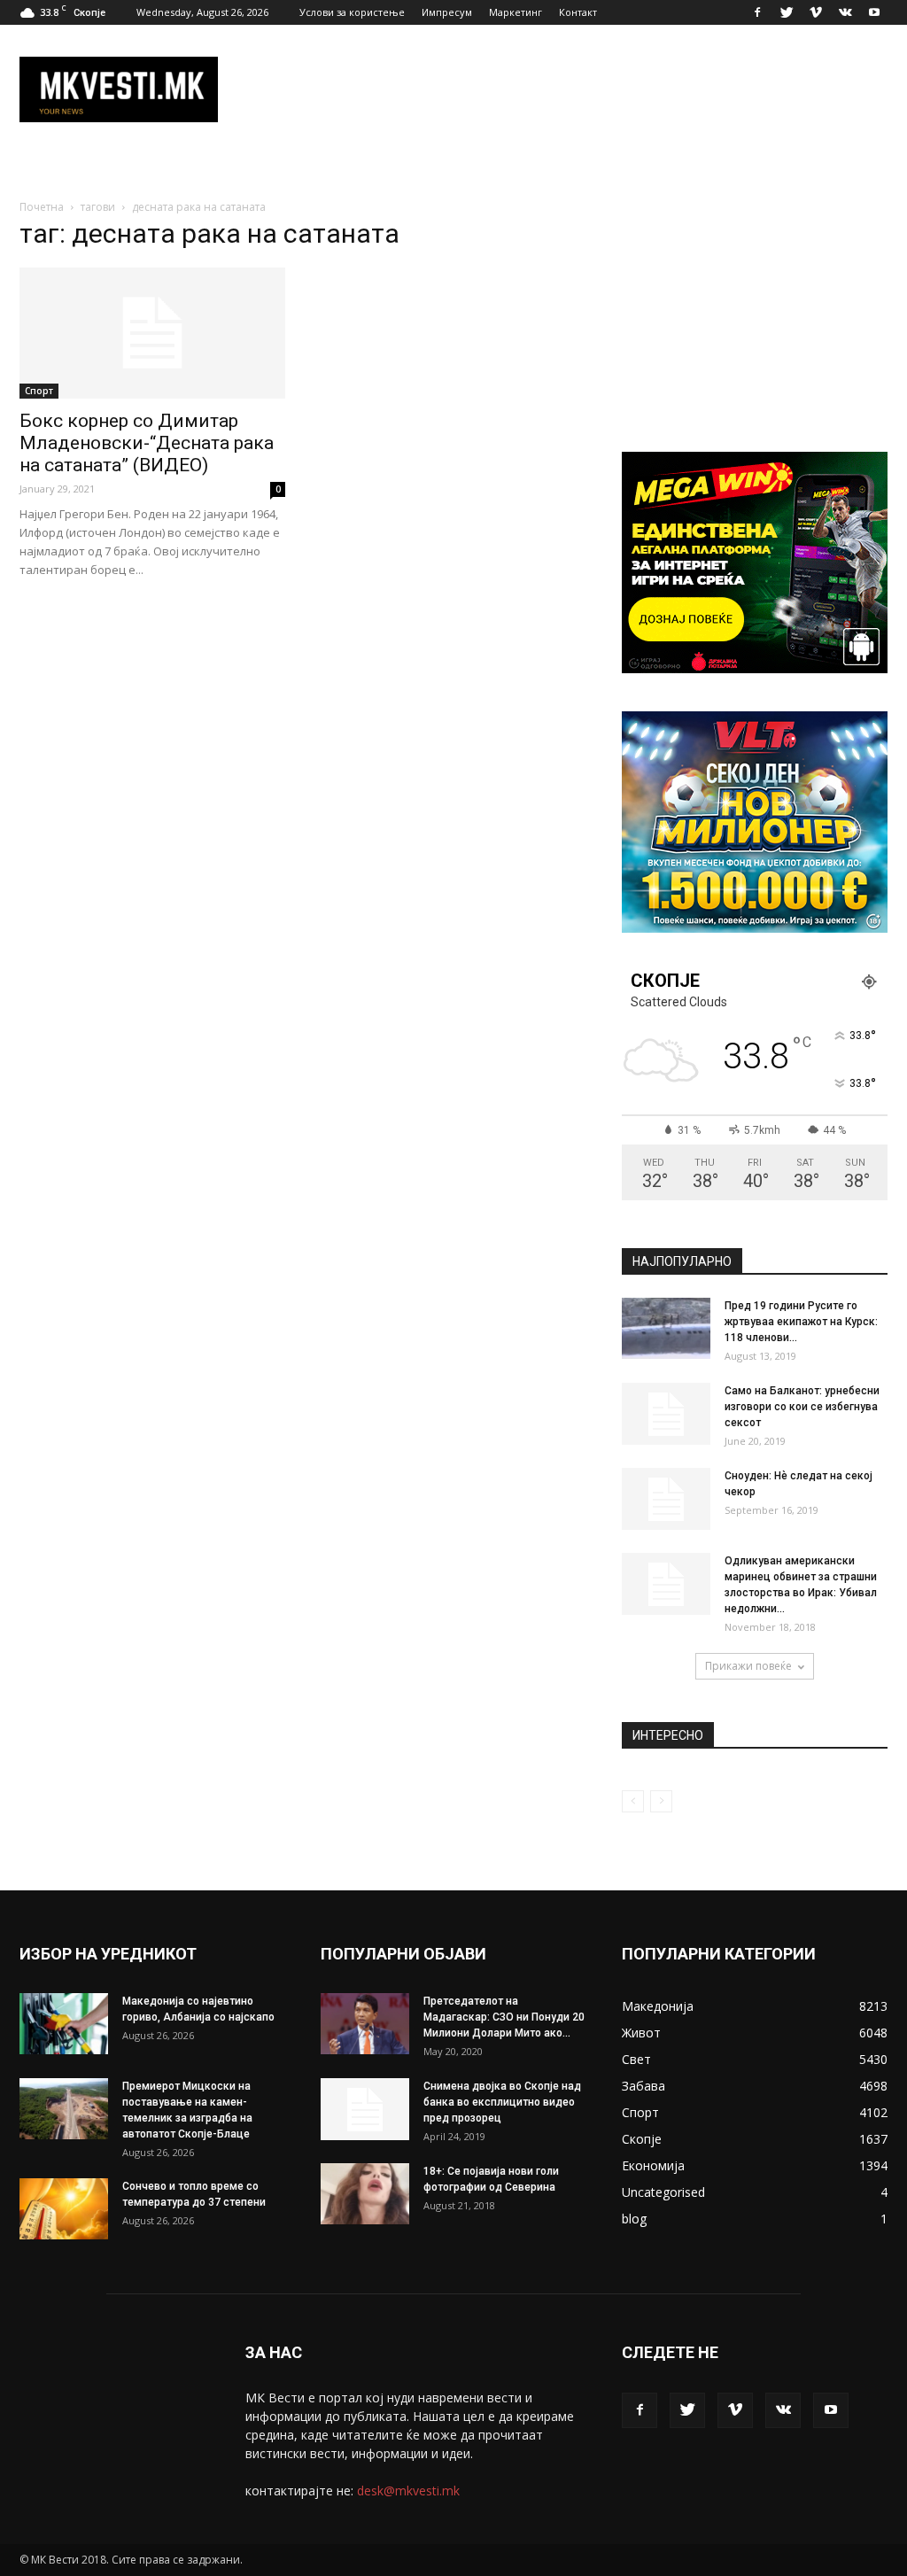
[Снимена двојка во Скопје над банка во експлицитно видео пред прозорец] (365, 2109)
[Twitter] (787, 12)
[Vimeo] (816, 12)
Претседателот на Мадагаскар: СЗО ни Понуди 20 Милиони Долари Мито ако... (504, 2017)
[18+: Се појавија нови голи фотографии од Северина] (365, 2194)
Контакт (578, 12)
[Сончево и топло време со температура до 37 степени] (64, 2209)
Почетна (42, 207)
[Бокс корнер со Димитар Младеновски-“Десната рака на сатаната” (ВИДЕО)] (152, 333)
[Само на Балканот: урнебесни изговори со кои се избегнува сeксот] (666, 1414)
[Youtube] (874, 12)
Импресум (447, 12)
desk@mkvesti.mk (408, 2491)
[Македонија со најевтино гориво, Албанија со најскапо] (64, 2024)
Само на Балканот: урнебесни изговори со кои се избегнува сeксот (802, 1407)
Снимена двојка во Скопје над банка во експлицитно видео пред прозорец (502, 2102)
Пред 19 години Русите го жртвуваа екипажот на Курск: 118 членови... (801, 1322)
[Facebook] (757, 12)
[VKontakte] (845, 12)
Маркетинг (516, 12)
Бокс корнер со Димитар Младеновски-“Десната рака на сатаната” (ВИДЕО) (147, 443)
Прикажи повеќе (748, 1666)
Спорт (39, 391)
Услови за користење (352, 12)
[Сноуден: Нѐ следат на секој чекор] (666, 1499)
